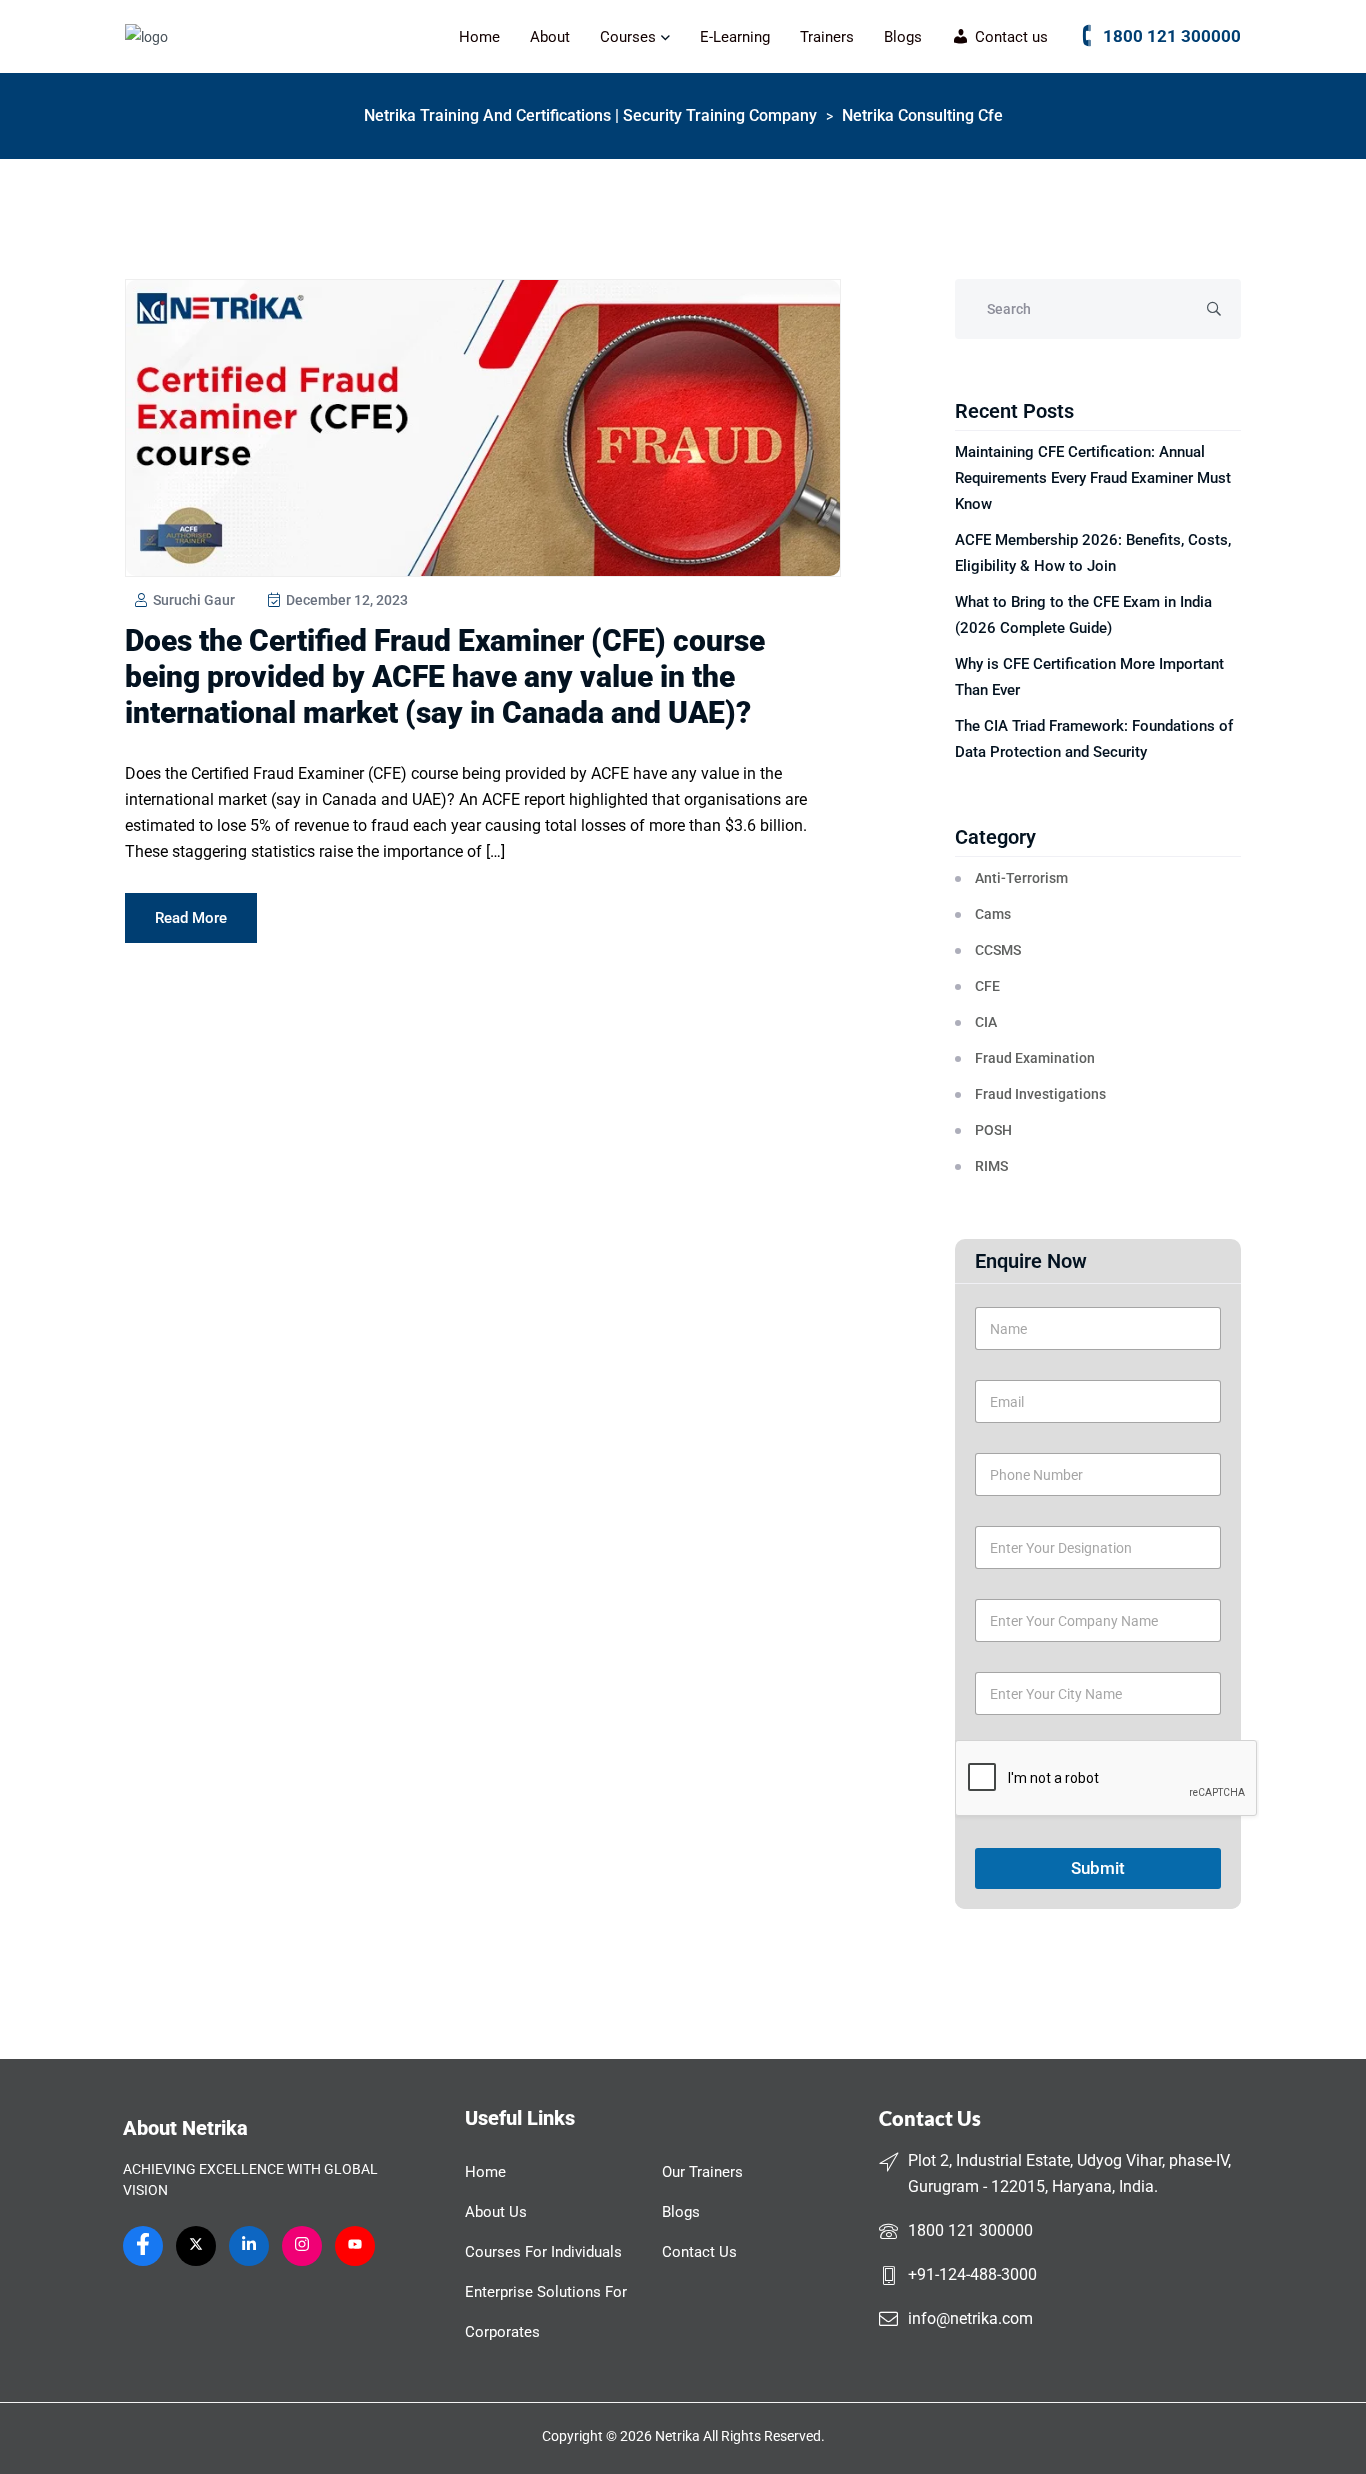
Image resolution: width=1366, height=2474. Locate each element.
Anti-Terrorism (1021, 878)
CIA (986, 1022)
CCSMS (998, 950)
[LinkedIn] (249, 2246)
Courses (628, 37)
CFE (987, 986)
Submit (1098, 1868)
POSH (993, 1130)
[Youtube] (355, 2246)
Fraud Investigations (1040, 1094)
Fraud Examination (1035, 1058)
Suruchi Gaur (192, 600)
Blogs (903, 37)
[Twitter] (196, 2246)
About (550, 37)
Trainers (827, 37)
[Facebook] (143, 2246)
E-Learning (735, 37)
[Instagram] (302, 2246)
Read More (191, 918)
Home (479, 37)
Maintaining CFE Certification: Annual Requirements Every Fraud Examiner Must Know (1093, 478)
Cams (993, 914)
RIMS (991, 1166)
